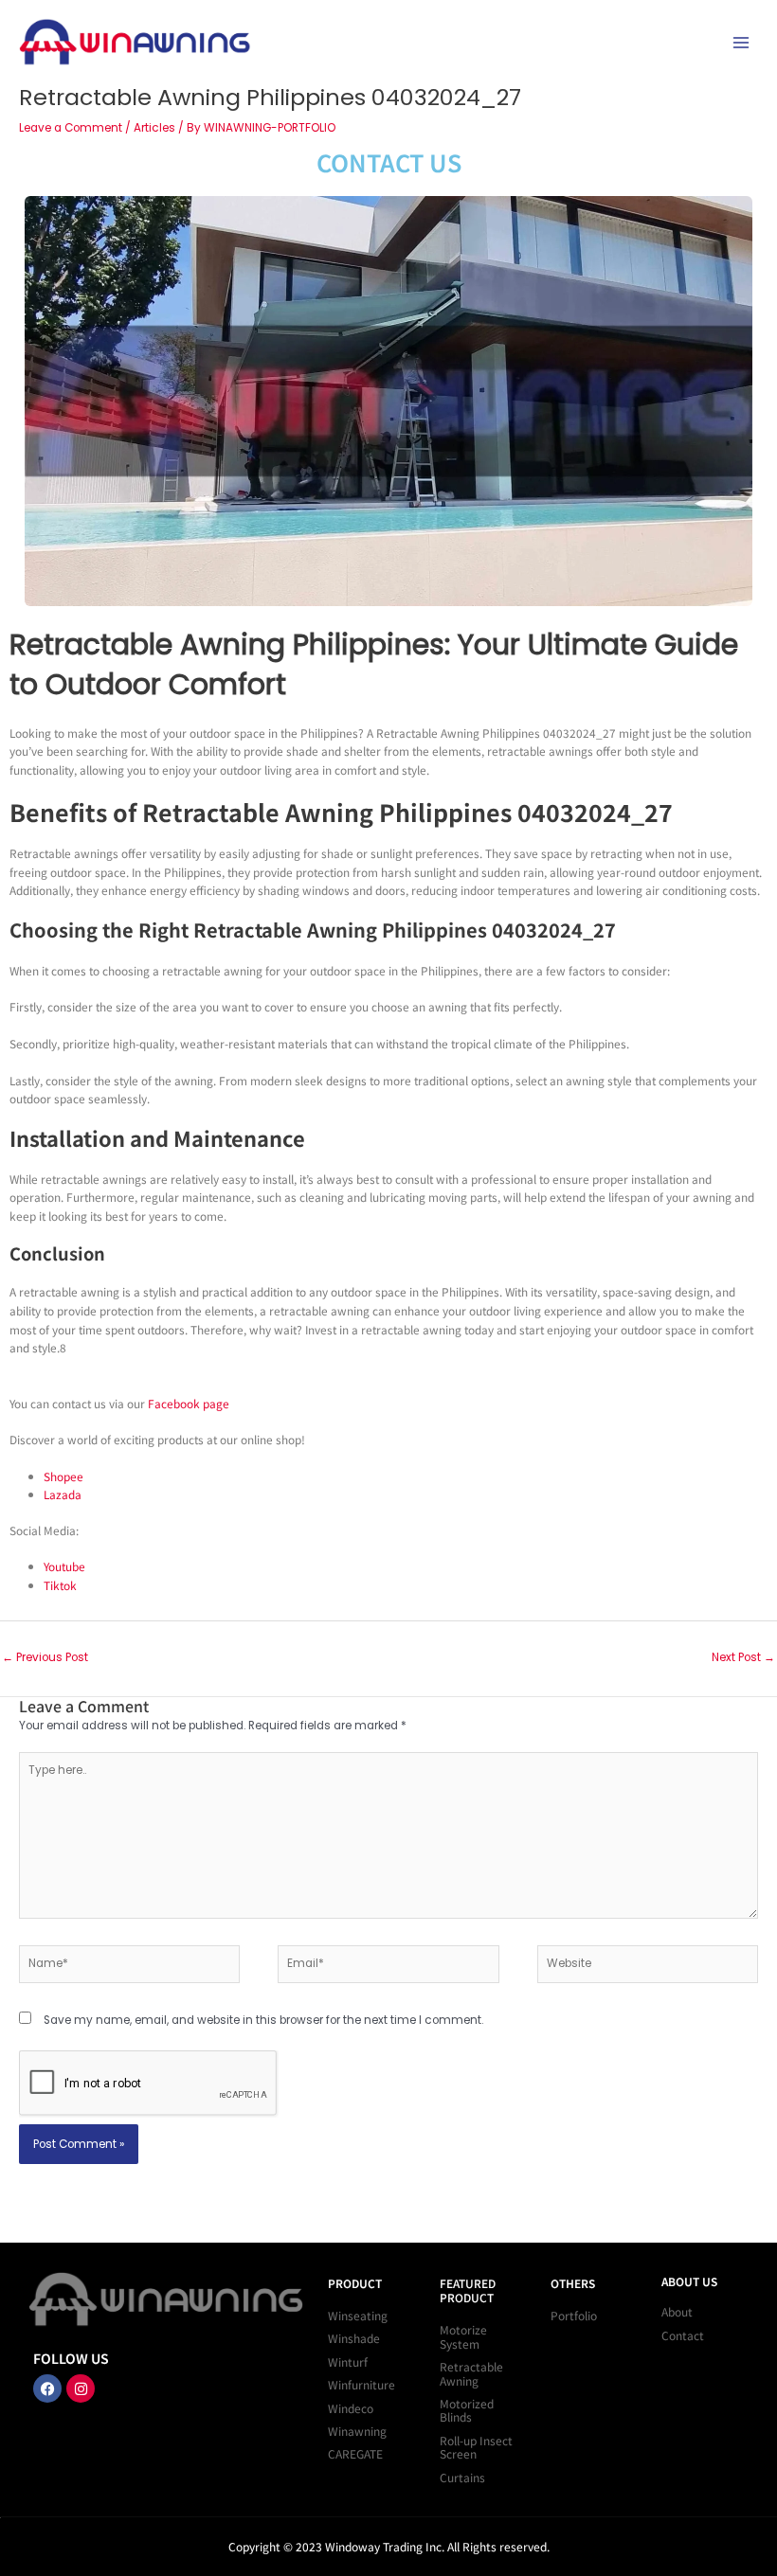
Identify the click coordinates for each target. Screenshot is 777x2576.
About (677, 2311)
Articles (154, 128)
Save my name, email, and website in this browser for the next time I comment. (263, 2020)
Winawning (357, 2431)
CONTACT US (389, 162)
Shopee (63, 1476)
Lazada (63, 1494)
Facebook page (189, 1403)
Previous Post (45, 1657)
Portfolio (574, 2315)
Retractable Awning (471, 2373)
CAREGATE (355, 2453)
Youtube (64, 1566)
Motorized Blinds (467, 2410)
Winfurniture (361, 2384)
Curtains (462, 2477)
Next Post (743, 1657)
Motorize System (463, 2336)
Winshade (354, 2338)
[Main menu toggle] (741, 42)
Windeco (351, 2408)
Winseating (358, 2315)
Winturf (348, 2361)
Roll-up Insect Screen (476, 2447)
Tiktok (60, 1585)
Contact (683, 2335)
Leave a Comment (71, 128)
